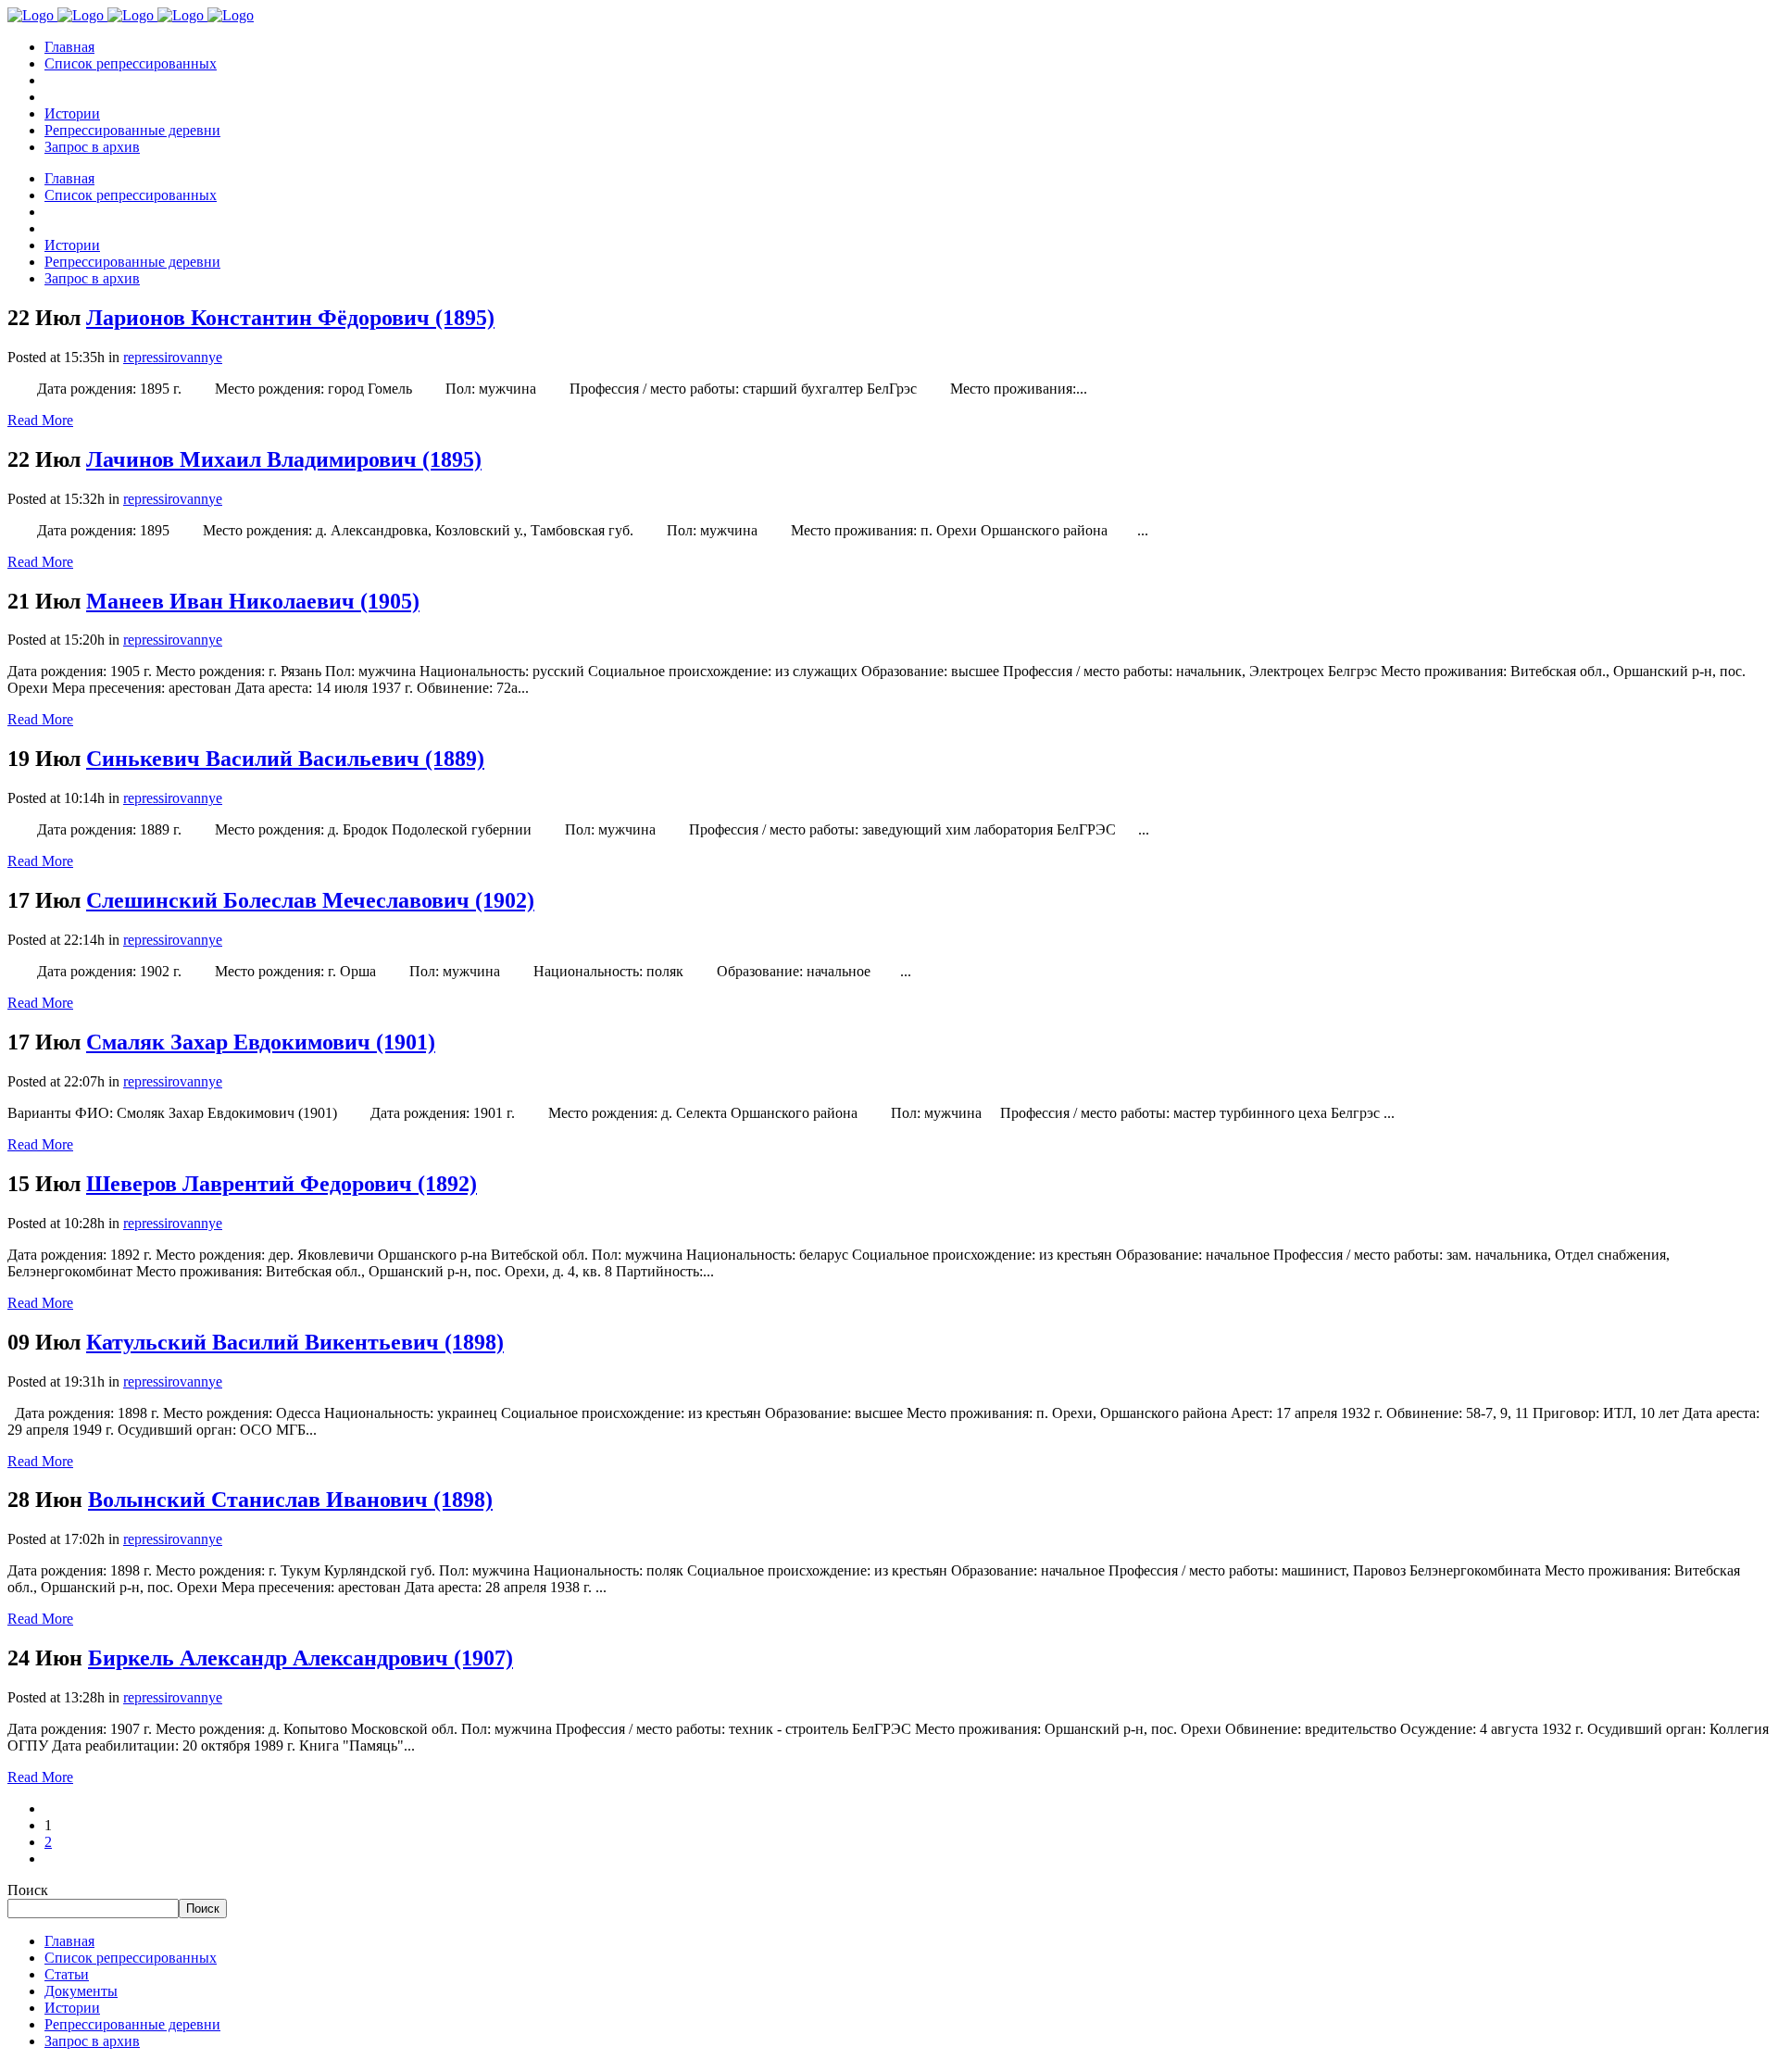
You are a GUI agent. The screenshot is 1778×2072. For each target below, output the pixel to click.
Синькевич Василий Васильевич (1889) (285, 759)
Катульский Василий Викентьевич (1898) (295, 1342)
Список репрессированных (131, 1958)
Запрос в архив (92, 2041)
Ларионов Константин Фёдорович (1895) (290, 318)
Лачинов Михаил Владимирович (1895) (284, 459)
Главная (69, 1941)
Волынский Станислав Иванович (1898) (290, 1500)
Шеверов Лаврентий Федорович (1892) (282, 1184)
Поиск (28, 1890)
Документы (81, 1991)
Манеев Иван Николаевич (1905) (253, 601)
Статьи (67, 1974)
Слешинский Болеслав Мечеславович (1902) (310, 900)
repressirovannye (173, 357)
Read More (40, 420)
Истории (72, 2008)
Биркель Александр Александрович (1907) (301, 1658)
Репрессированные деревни (132, 2024)
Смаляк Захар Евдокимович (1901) (261, 1042)
